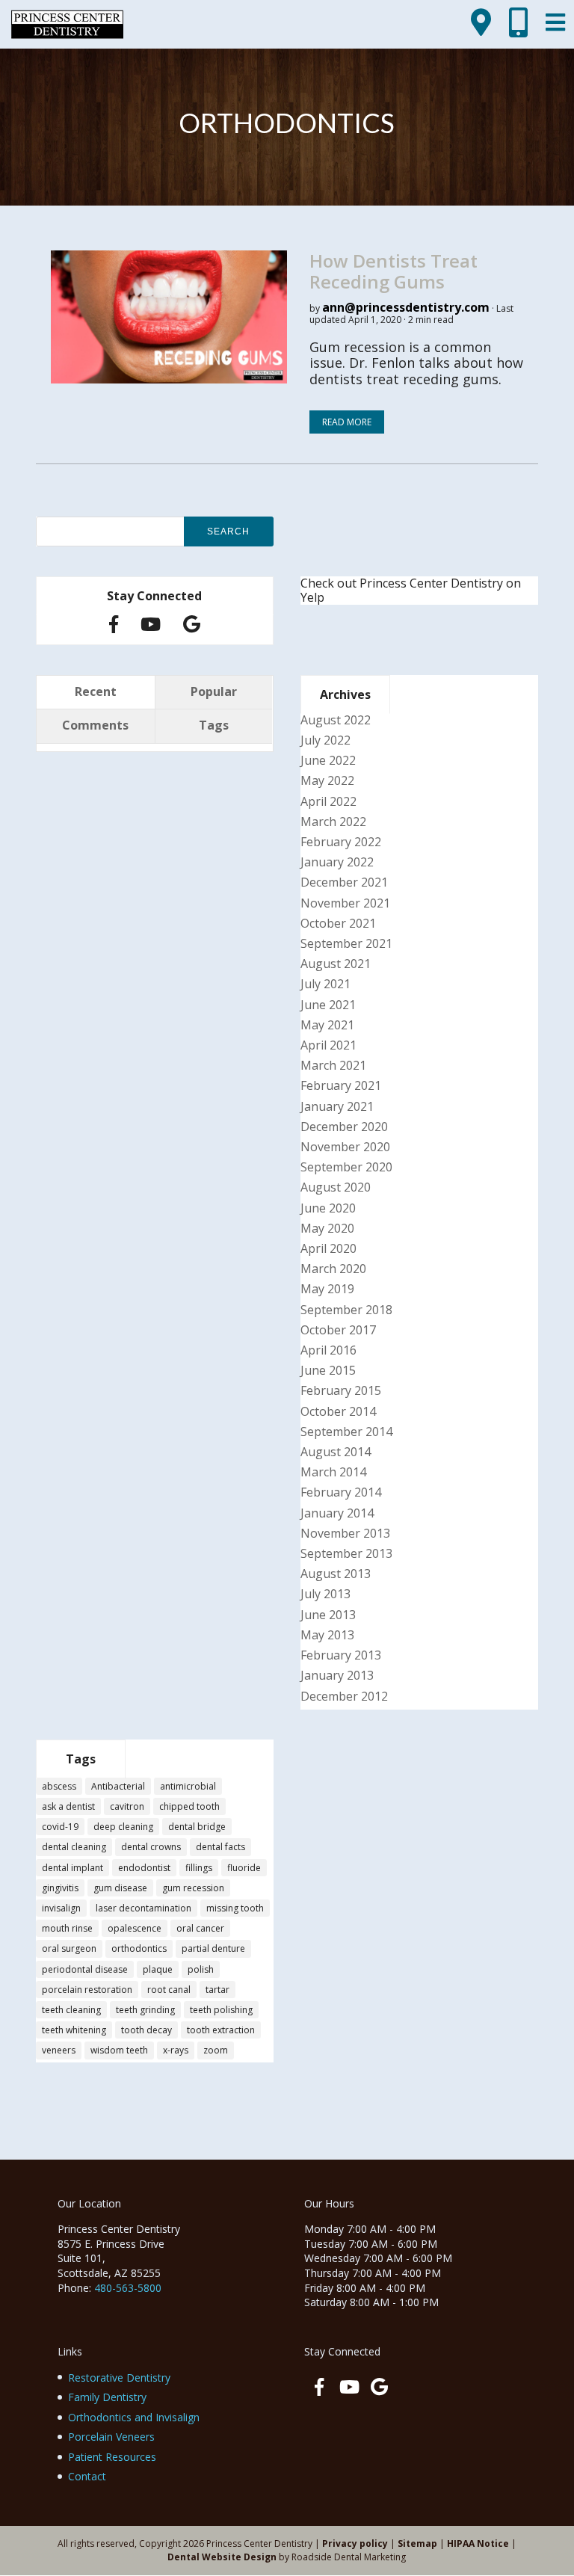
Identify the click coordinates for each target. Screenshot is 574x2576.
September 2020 (346, 1167)
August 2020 (336, 1187)
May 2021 (327, 1025)
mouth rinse (67, 1928)
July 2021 (325, 984)
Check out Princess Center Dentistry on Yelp (411, 590)
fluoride (244, 1868)
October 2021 (338, 923)
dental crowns (151, 1847)
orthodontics (139, 1948)
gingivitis (60, 1888)
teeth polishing (221, 2010)
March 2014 (333, 1472)
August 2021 (336, 964)
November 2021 (345, 903)
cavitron (127, 1806)
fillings (199, 1868)
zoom (216, 2050)
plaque (158, 1969)
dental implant (72, 1868)
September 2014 (346, 1432)
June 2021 (328, 1005)
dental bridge (197, 1827)
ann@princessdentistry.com (406, 308)
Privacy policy (355, 2543)
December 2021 (344, 882)
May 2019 (327, 1289)
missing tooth (235, 1908)
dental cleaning (74, 1847)
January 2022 (337, 862)
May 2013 (327, 1635)
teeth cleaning (71, 2010)
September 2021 (346, 943)
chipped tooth (189, 1806)
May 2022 (327, 780)
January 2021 (337, 1106)
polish (201, 1969)
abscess (59, 1786)
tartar (217, 1990)
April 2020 (328, 1248)
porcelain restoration (87, 1990)
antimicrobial (188, 1786)
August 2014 (336, 1452)
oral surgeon (69, 1948)
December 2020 (344, 1127)
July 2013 (325, 1594)
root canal (169, 1990)
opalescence (135, 1928)
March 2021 (333, 1065)
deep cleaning (123, 1827)
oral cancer (200, 1928)
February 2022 (341, 842)
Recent (96, 691)
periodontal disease (85, 1969)
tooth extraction (221, 2030)
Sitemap (417, 2543)
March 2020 (333, 1269)
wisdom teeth (119, 2050)
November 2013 (345, 1533)
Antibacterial (118, 1786)
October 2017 (338, 1330)
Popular (214, 691)
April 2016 (328, 1350)
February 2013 (341, 1655)
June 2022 (328, 760)
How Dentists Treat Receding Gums (394, 271)
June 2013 (328, 1615)
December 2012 (344, 1696)
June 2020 (328, 1208)
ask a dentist (68, 1806)
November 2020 (345, 1147)
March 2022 (333, 822)
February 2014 (341, 1492)
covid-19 (60, 1827)
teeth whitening (74, 2030)
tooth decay (146, 2030)
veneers (59, 2050)
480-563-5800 (128, 2288)
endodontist (144, 1868)
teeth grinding (145, 2010)
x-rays (176, 2050)
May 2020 (327, 1228)
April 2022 (328, 801)
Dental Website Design (222, 2557)
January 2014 (337, 1513)
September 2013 (346, 1553)
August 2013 (336, 1574)
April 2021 (328, 1045)
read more (347, 422)
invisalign (61, 1908)
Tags (214, 725)
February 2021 (341, 1085)
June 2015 (328, 1370)
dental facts (220, 1847)
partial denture (213, 1948)
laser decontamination (143, 1908)
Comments (95, 725)
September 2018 (346, 1310)
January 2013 (337, 1675)
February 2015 (341, 1390)
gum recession (193, 1888)
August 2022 (336, 720)
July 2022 (325, 740)
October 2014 (338, 1411)
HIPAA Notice (478, 2543)
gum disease (120, 1888)
